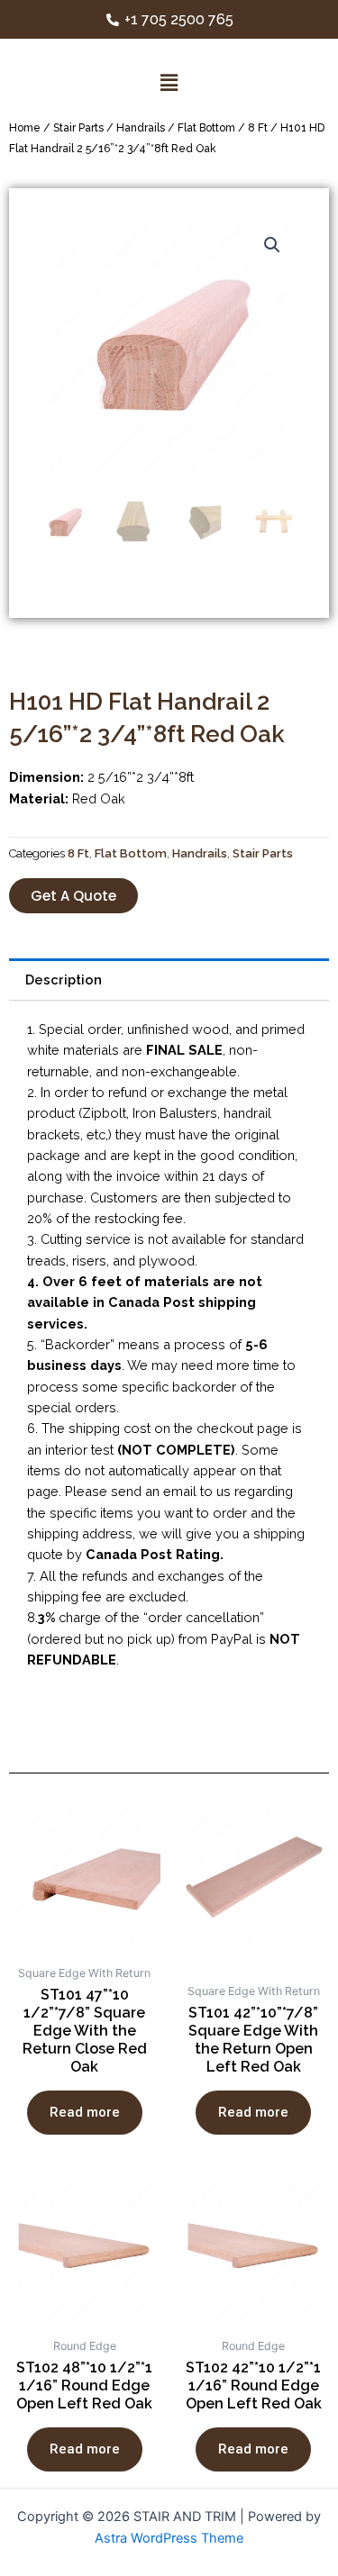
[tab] (169, 980)
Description (64, 980)
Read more (85, 2112)
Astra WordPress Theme (169, 2538)
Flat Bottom (206, 128)
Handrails (141, 128)
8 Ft (258, 128)
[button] (73, 896)
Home (25, 128)
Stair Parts (78, 128)
